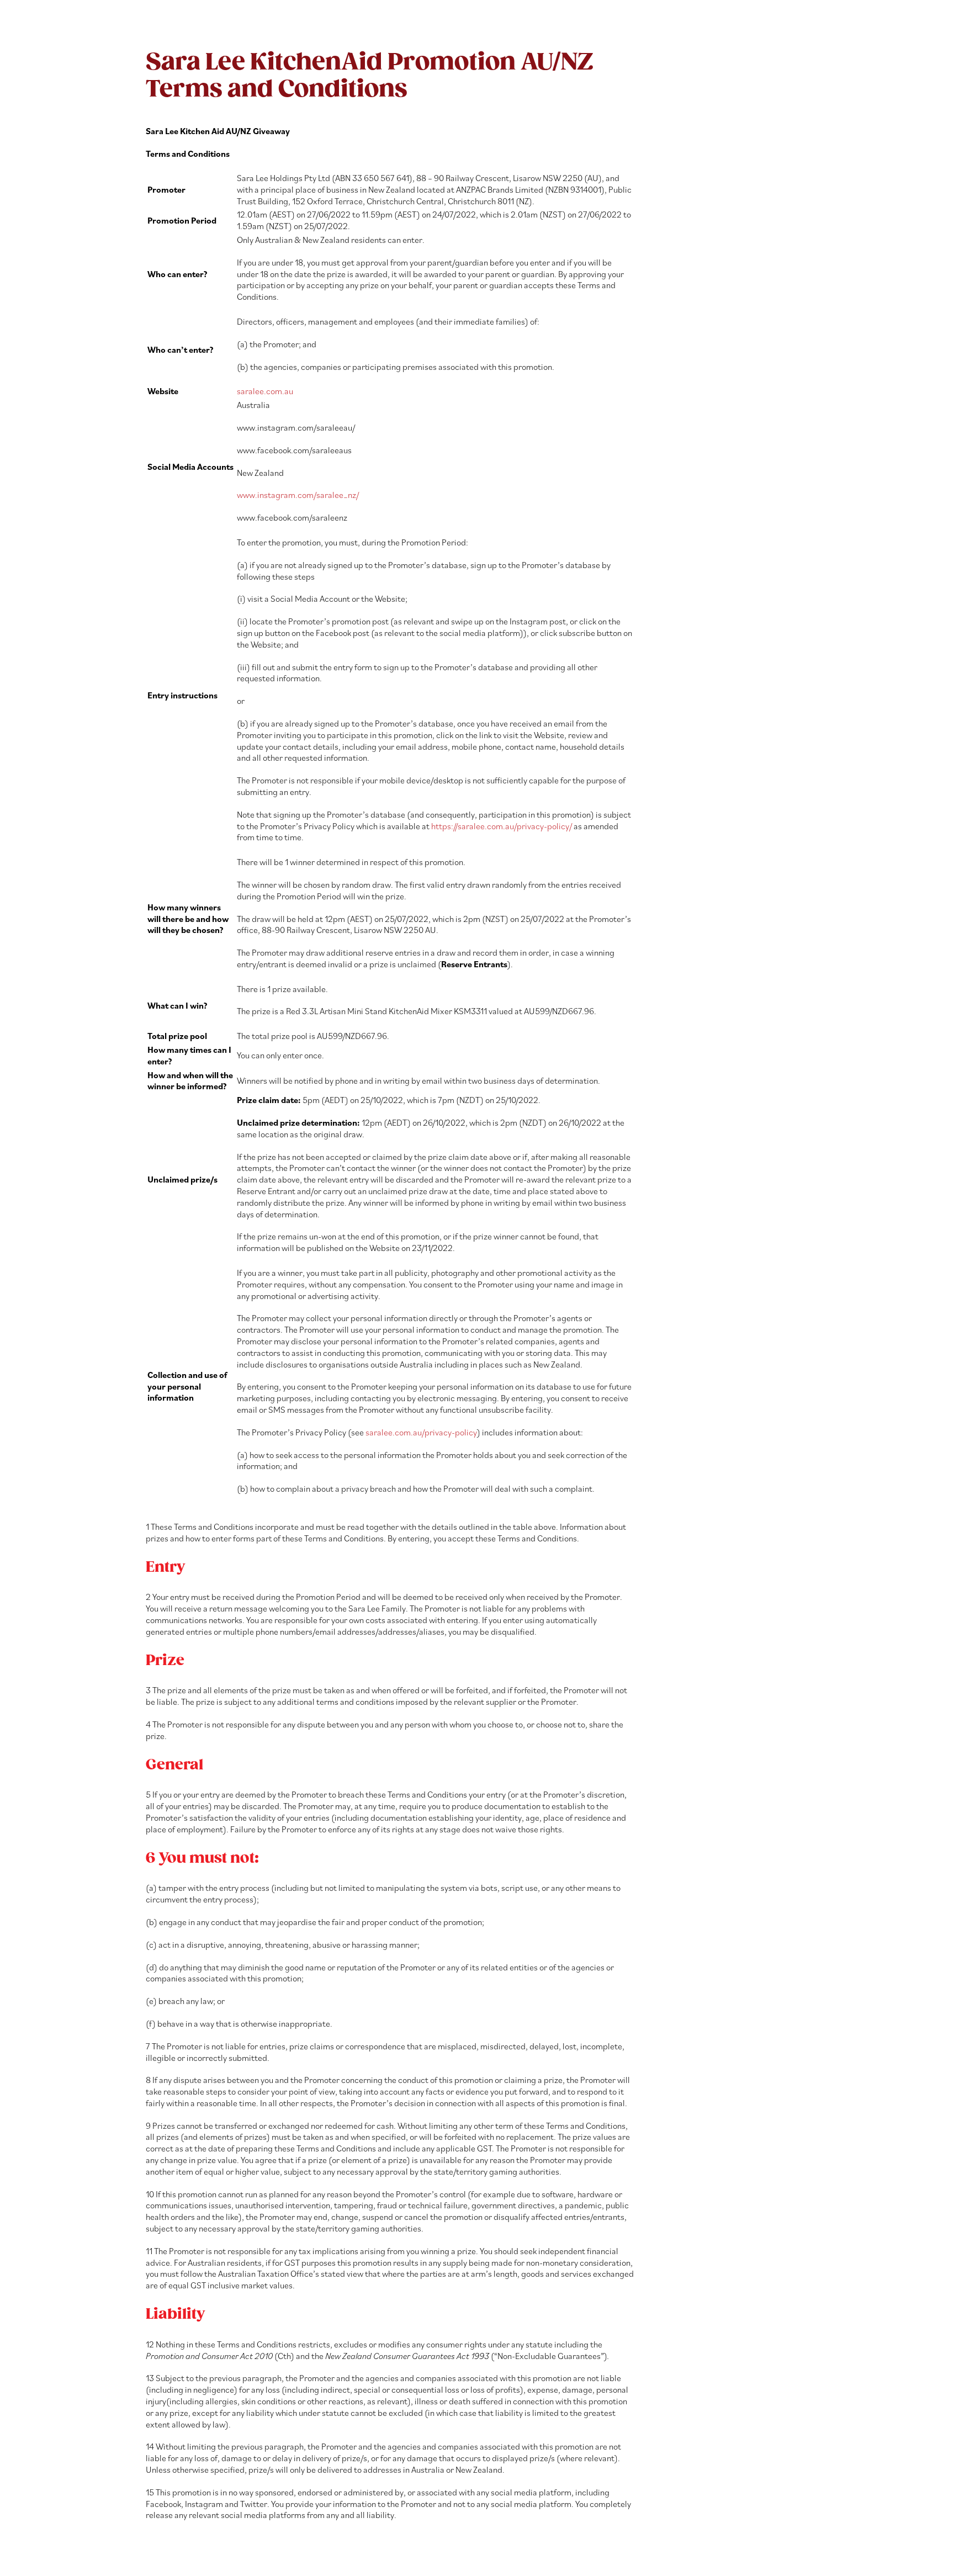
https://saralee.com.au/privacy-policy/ (502, 826)
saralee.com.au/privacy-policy (421, 1432)
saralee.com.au (265, 391)
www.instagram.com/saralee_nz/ (298, 495)
